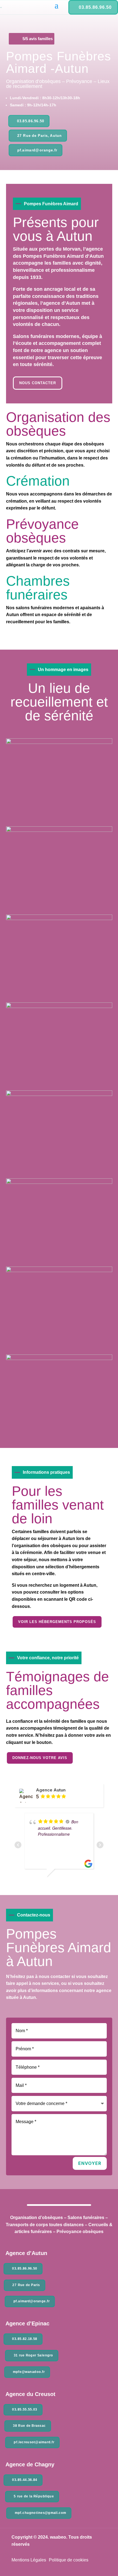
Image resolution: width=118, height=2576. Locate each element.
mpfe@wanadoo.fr (29, 2372)
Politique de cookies (69, 2560)
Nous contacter (38, 383)
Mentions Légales (29, 2560)
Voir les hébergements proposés (57, 1622)
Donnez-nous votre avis (40, 1758)
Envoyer (90, 2163)
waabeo (58, 2537)
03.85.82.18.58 (25, 2339)
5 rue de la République (34, 2496)
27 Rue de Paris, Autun (40, 136)
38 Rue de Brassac (29, 2426)
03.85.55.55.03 (25, 2409)
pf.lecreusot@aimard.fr (34, 2442)
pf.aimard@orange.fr (37, 150)
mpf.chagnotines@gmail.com (40, 2513)
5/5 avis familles (38, 39)
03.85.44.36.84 (25, 2480)
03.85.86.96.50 (95, 7)
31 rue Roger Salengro (33, 2355)
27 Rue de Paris (26, 2285)
